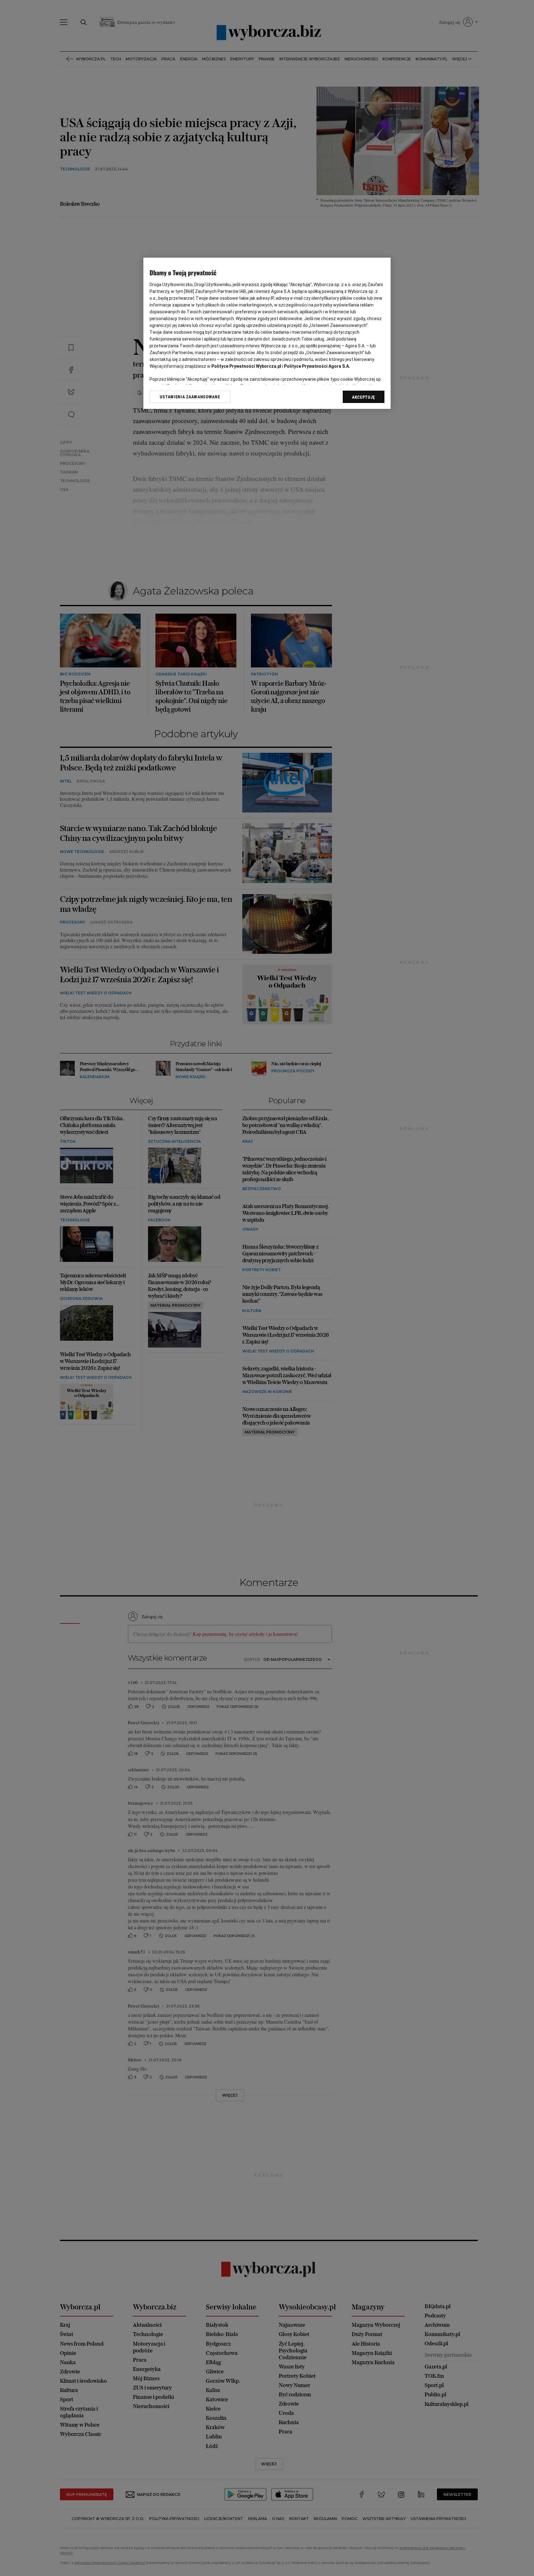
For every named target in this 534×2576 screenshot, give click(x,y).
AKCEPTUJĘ (364, 397)
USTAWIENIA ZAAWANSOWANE (190, 397)
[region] (267, 333)
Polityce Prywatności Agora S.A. (317, 366)
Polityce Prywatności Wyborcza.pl (246, 366)
